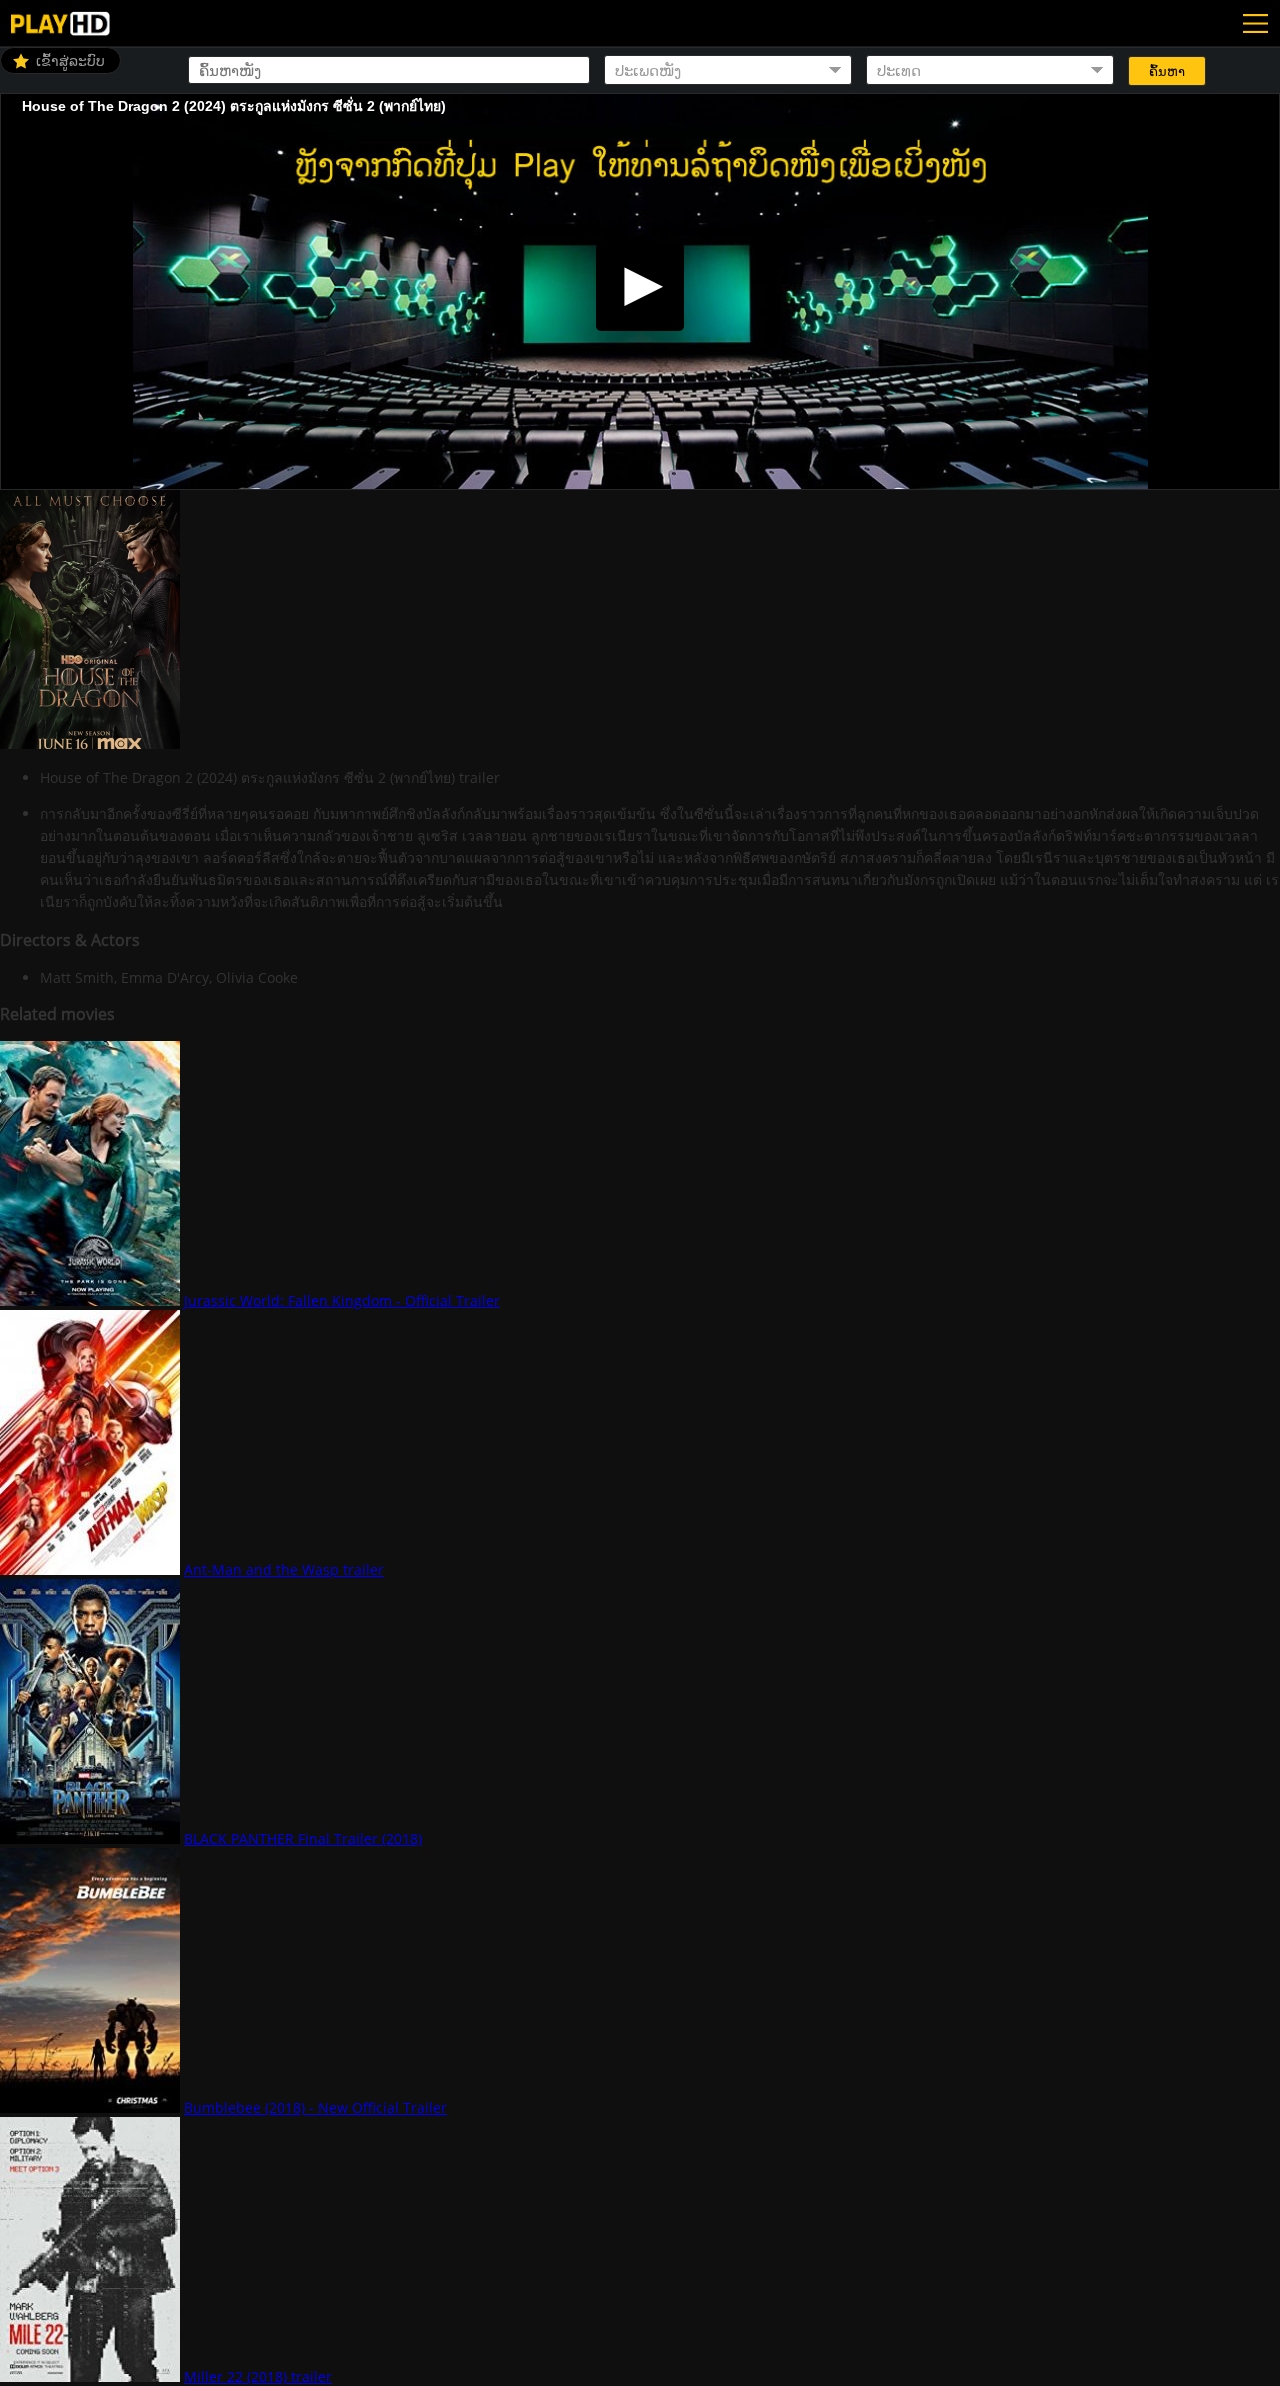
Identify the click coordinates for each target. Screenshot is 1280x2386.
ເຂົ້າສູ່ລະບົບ (70, 60)
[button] (640, 287)
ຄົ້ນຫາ (1167, 71)
